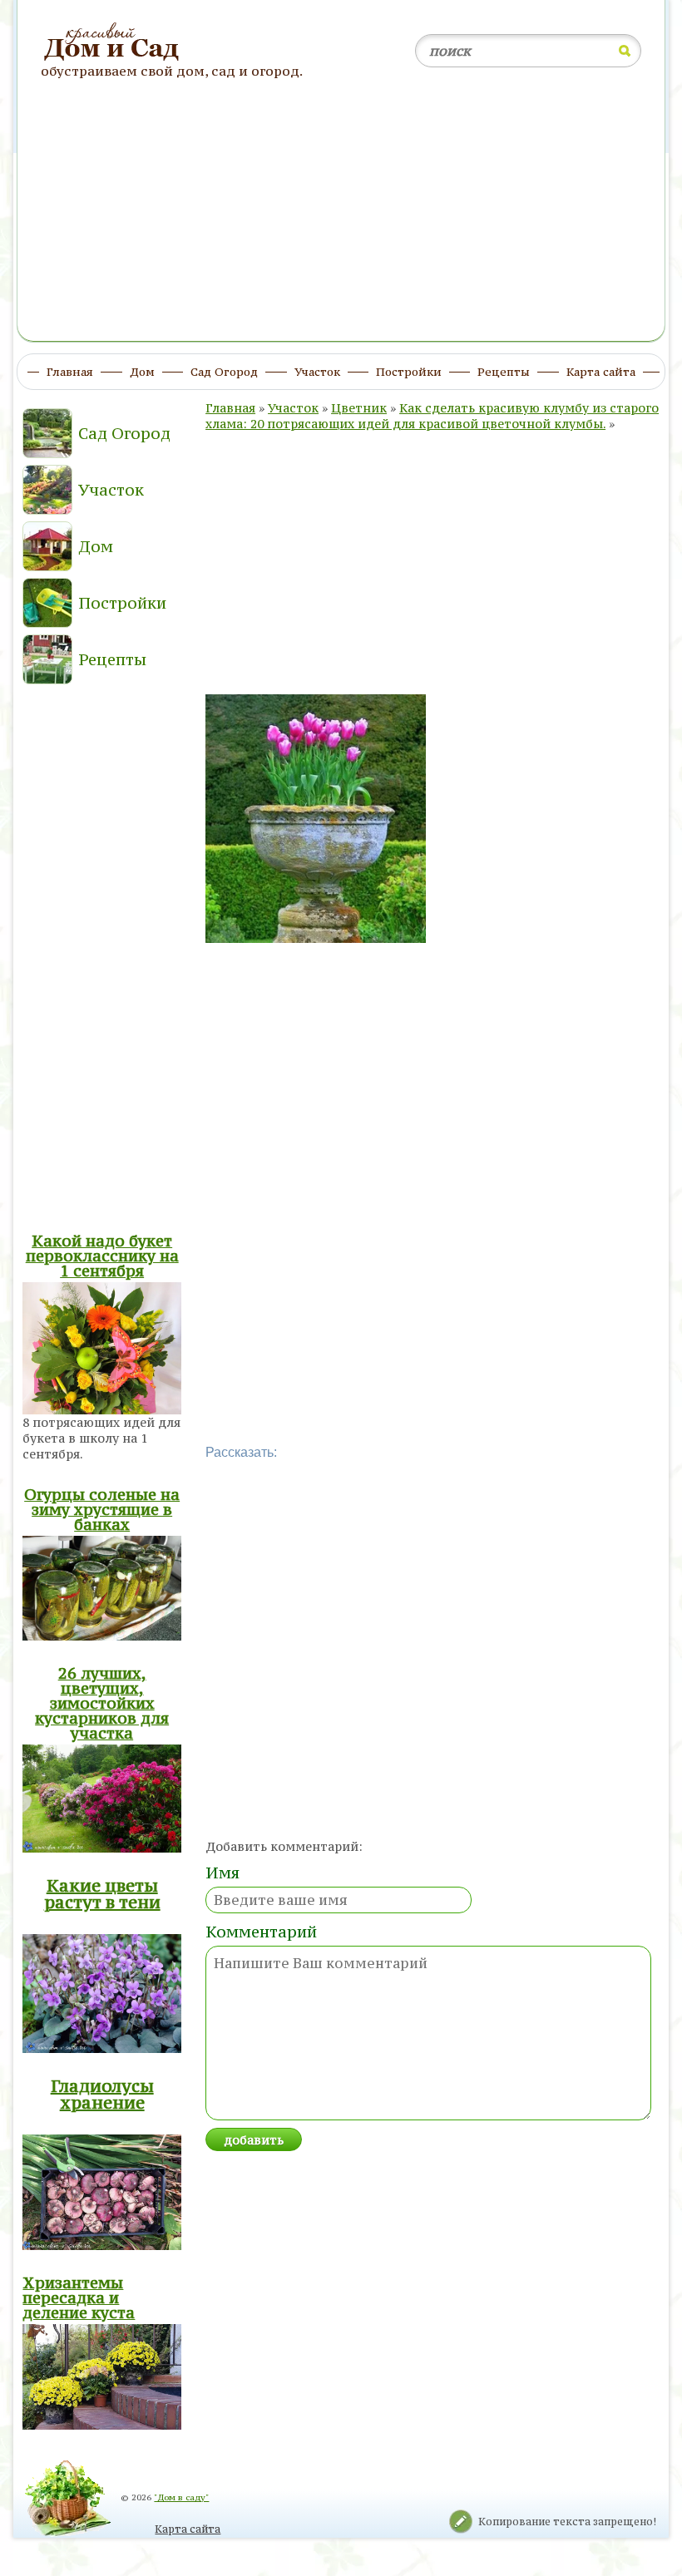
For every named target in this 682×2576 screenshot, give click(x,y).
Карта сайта (188, 2529)
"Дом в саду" (181, 2497)
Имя (222, 1873)
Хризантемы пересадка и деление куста (79, 2297)
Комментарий (261, 1932)
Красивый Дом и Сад (114, 42)
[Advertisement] (341, 219)
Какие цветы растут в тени (102, 1894)
